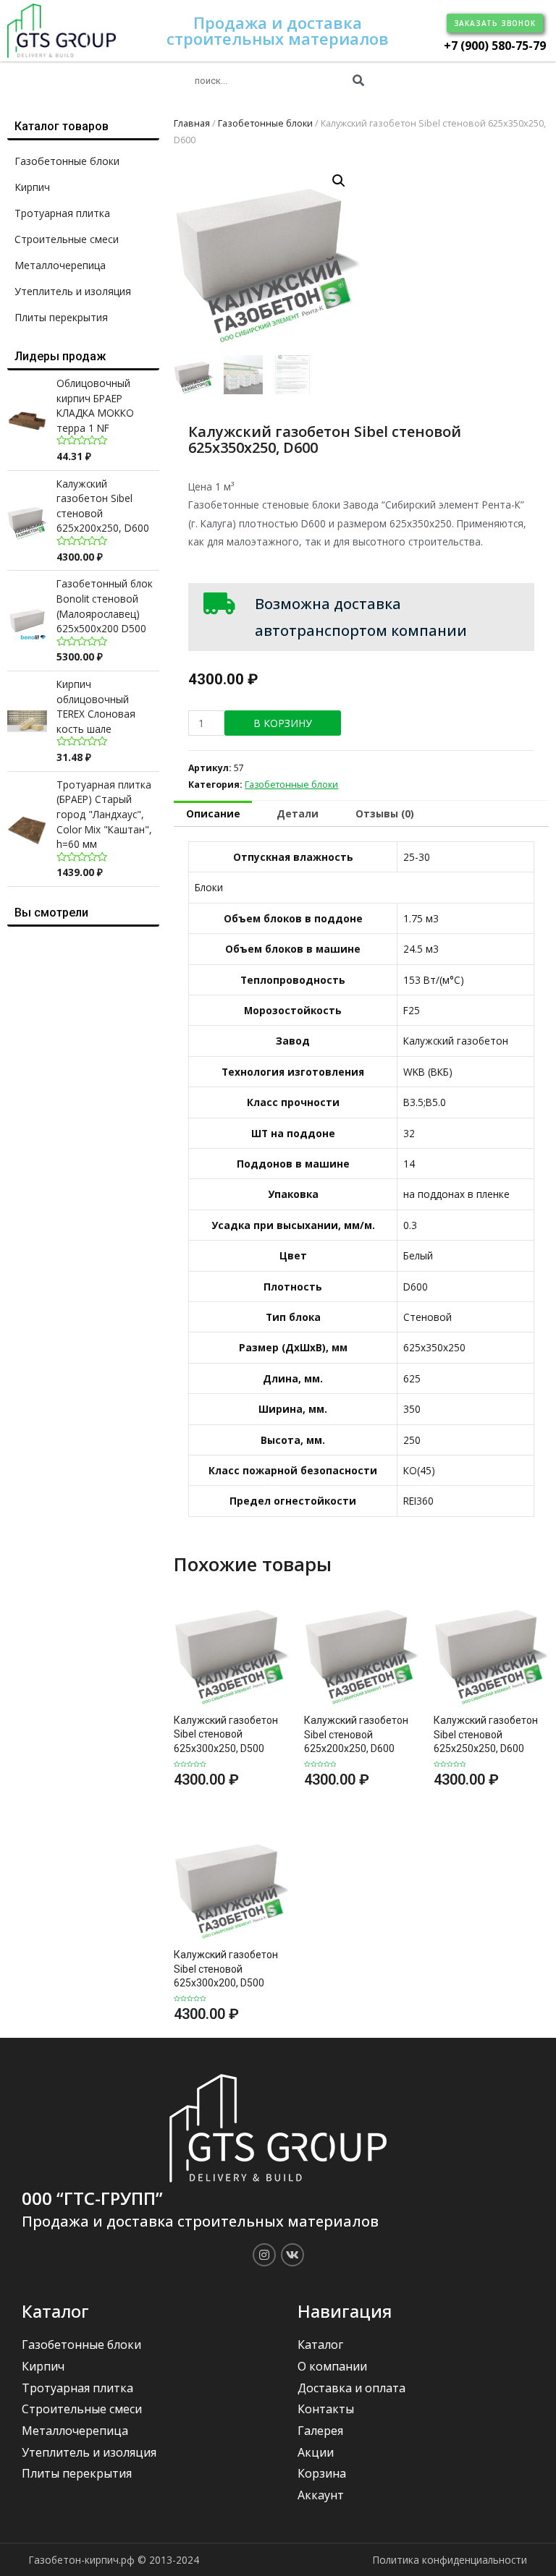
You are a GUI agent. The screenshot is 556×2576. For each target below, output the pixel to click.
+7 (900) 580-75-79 (495, 46)
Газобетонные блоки (67, 161)
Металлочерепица (60, 265)
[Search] (358, 81)
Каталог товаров (62, 126)
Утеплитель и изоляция (73, 291)
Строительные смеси (67, 239)
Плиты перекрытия (61, 317)
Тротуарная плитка (62, 213)
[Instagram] (264, 2255)
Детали (298, 813)
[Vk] (292, 2255)
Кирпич (32, 187)
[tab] (213, 814)
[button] (495, 23)
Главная (192, 123)
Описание (213, 813)
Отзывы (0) (385, 813)
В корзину (283, 723)
